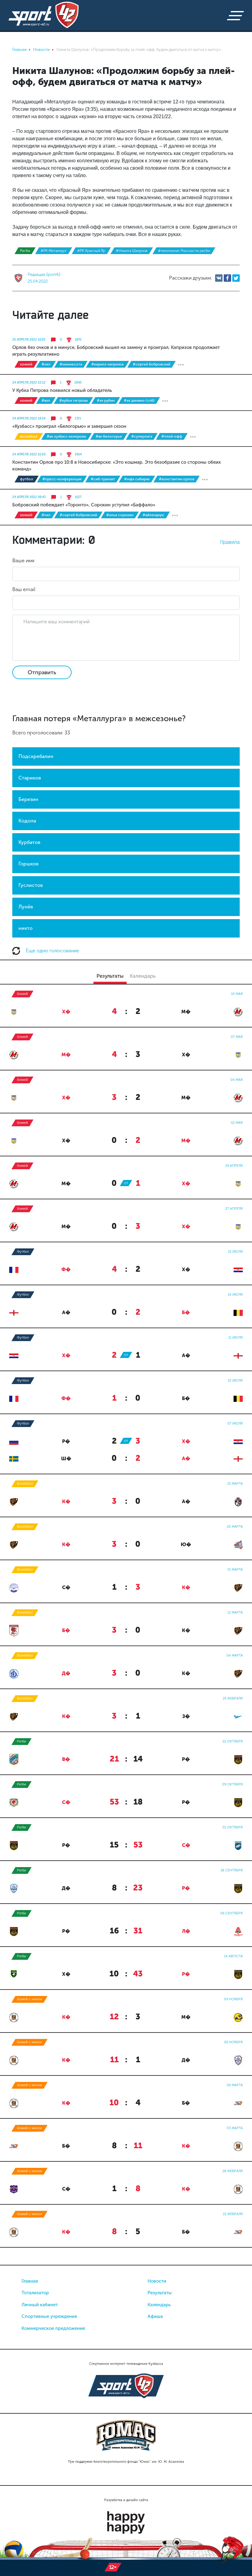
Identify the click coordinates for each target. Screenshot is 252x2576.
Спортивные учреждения (49, 2316)
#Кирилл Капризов (107, 364)
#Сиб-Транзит (103, 479)
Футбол (27, 479)
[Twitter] (236, 278)
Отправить (42, 672)
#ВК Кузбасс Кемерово (67, 436)
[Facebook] (227, 278)
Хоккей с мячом (30, 1999)
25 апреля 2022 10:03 (29, 340)
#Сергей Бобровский (152, 364)
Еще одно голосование (52, 951)
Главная (30, 2281)
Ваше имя (23, 561)
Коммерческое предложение (53, 2328)
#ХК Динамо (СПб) (139, 400)
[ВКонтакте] (219, 278)
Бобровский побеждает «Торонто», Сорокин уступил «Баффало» (84, 505)
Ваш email (24, 589)
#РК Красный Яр (91, 251)
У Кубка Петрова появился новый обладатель (62, 390)
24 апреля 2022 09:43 (29, 497)
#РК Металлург (54, 251)
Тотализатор (35, 2293)
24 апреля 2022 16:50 (29, 454)
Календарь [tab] (143, 976)
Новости (157, 2281)
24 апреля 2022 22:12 (29, 383)
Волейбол (29, 436)
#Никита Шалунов (132, 251)
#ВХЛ (46, 400)
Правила (230, 542)
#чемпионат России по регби (184, 251)
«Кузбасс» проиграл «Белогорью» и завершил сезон (69, 426)
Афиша (155, 2316)
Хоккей (26, 364)
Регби (25, 251)
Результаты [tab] (110, 976)
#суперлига (142, 436)
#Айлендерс (154, 515)
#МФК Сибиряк (137, 479)
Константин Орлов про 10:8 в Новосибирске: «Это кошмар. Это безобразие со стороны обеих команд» (116, 466)
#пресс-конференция (62, 479)
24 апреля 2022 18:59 (29, 419)
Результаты (160, 2293)
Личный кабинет (40, 2305)
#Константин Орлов (177, 479)
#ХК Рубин (106, 400)
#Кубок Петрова (73, 400)
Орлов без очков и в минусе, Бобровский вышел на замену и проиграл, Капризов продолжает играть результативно (116, 351)
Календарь (159, 2305)
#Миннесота (71, 364)
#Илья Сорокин (120, 515)
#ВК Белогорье (109, 436)
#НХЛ (46, 364)
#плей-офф (172, 436)
